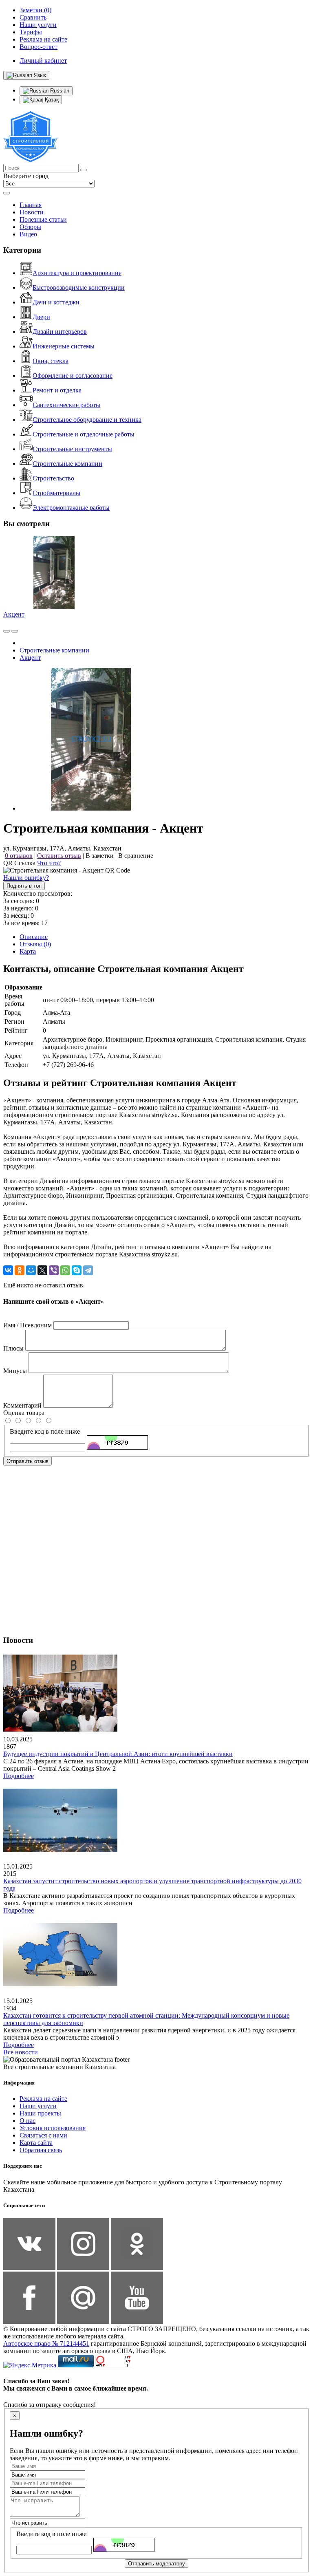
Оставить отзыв (59, 856)
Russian (59, 91)
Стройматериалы (56, 493)
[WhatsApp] (65, 1270)
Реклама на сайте (43, 2099)
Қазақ (51, 100)
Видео (28, 234)
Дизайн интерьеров (60, 332)
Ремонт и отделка (57, 390)
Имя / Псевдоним (28, 1325)
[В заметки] (15, 631)
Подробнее (19, 1776)
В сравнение (136, 856)
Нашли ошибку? (26, 878)
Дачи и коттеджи (56, 302)
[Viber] (54, 1270)
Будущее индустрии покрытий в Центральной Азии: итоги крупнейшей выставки (118, 1754)
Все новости (21, 2052)
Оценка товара (24, 1413)
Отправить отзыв (28, 1461)
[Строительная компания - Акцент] (91, 808)
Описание (34, 937)
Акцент (14, 614)
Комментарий (22, 1405)
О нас (28, 2121)
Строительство (53, 478)
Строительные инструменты (72, 449)
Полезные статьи (43, 219)
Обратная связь (41, 2150)
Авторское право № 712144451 (46, 2344)
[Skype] (77, 1270)
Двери (41, 317)
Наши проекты (40, 2113)
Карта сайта (36, 2143)
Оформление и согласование (73, 376)
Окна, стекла (51, 361)
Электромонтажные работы (71, 508)
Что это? (49, 863)
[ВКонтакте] (8, 1270)
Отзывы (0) (35, 944)
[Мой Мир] (31, 1270)
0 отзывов (19, 856)
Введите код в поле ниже (45, 1431)
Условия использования (53, 2128)
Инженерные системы (64, 346)
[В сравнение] (7, 631)
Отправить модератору (156, 2564)
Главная (31, 205)
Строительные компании (67, 464)
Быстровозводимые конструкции (79, 288)
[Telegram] (88, 1270)
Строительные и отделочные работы (84, 434)
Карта (28, 951)
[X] (42, 1270)
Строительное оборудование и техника (87, 420)
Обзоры (30, 227)
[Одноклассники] (20, 1270)
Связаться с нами (43, 2135)
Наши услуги (38, 2106)
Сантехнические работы (66, 405)
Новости (32, 212)
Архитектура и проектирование (77, 273)
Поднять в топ (24, 886)
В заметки (100, 856)
